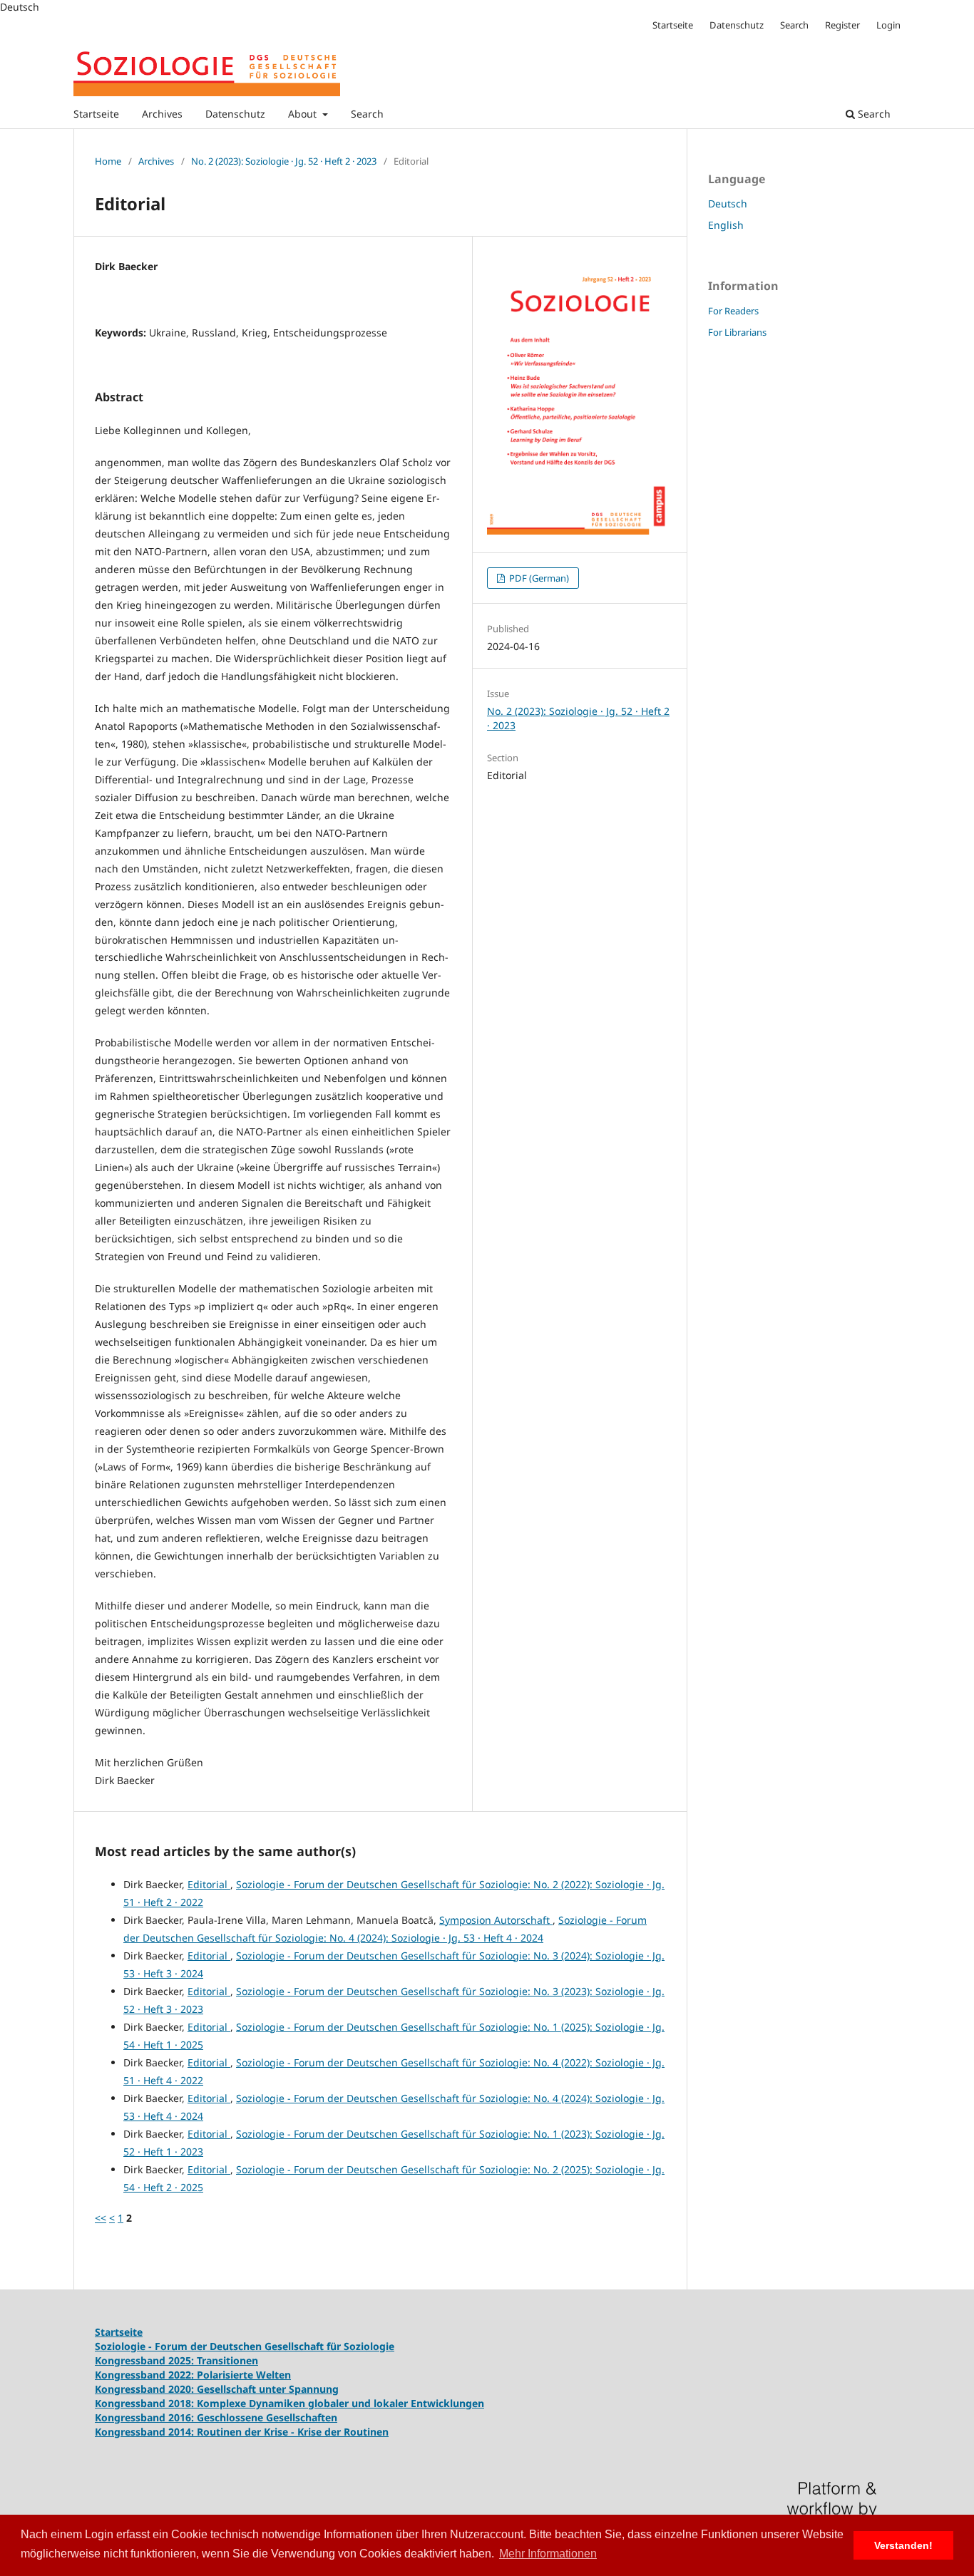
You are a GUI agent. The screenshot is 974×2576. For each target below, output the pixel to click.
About (304, 114)
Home (108, 161)
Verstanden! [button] (903, 2545)
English (726, 225)
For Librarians (737, 332)
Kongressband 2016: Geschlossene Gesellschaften (216, 2417)
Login (888, 25)
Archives (162, 114)
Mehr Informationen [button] (548, 2554)
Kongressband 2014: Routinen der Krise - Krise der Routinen (242, 2432)
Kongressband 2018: (146, 2403)
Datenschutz (235, 114)
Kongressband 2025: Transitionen (176, 2360)
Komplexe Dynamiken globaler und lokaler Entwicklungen (340, 2403)
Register (842, 25)
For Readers (733, 311)
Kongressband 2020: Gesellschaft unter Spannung (217, 2389)
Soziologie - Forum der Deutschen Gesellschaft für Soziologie (245, 2346)
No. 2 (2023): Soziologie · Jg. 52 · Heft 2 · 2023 (284, 161)
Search (367, 114)
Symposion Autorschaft (496, 1920)
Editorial (209, 1884)
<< (101, 2218)
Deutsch (728, 203)
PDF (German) (538, 578)
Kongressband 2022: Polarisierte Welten (193, 2375)
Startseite (96, 114)
